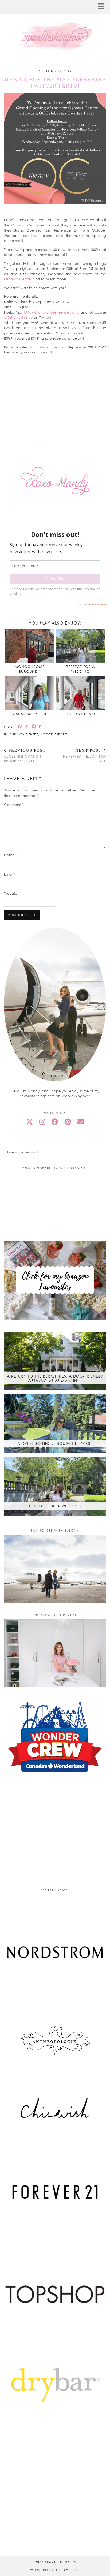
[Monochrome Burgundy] (30, 646)
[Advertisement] (55, 1837)
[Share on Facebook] (20, 726)
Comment (14, 805)
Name (11, 855)
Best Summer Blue (30, 714)
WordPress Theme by (55, 2570)
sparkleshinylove (62, 2562)
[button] (103, 7)
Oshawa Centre (25, 225)
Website (11, 893)
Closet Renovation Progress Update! (25, 756)
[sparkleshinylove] (55, 27)
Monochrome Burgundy (30, 669)
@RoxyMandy (36, 312)
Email (10, 874)
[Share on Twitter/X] (27, 726)
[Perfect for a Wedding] (80, 646)
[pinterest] (68, 1122)
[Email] (81, 1122)
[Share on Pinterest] (34, 726)
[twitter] (30, 1122)
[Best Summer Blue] (30, 693)
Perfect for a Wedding (80, 669)
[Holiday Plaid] (80, 693)
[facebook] (55, 1122)
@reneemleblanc (63, 312)
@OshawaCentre (18, 317)
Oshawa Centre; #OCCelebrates (39, 734)
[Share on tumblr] (40, 726)
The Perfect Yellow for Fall (84, 756)
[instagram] (42, 1122)
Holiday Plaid (80, 714)
